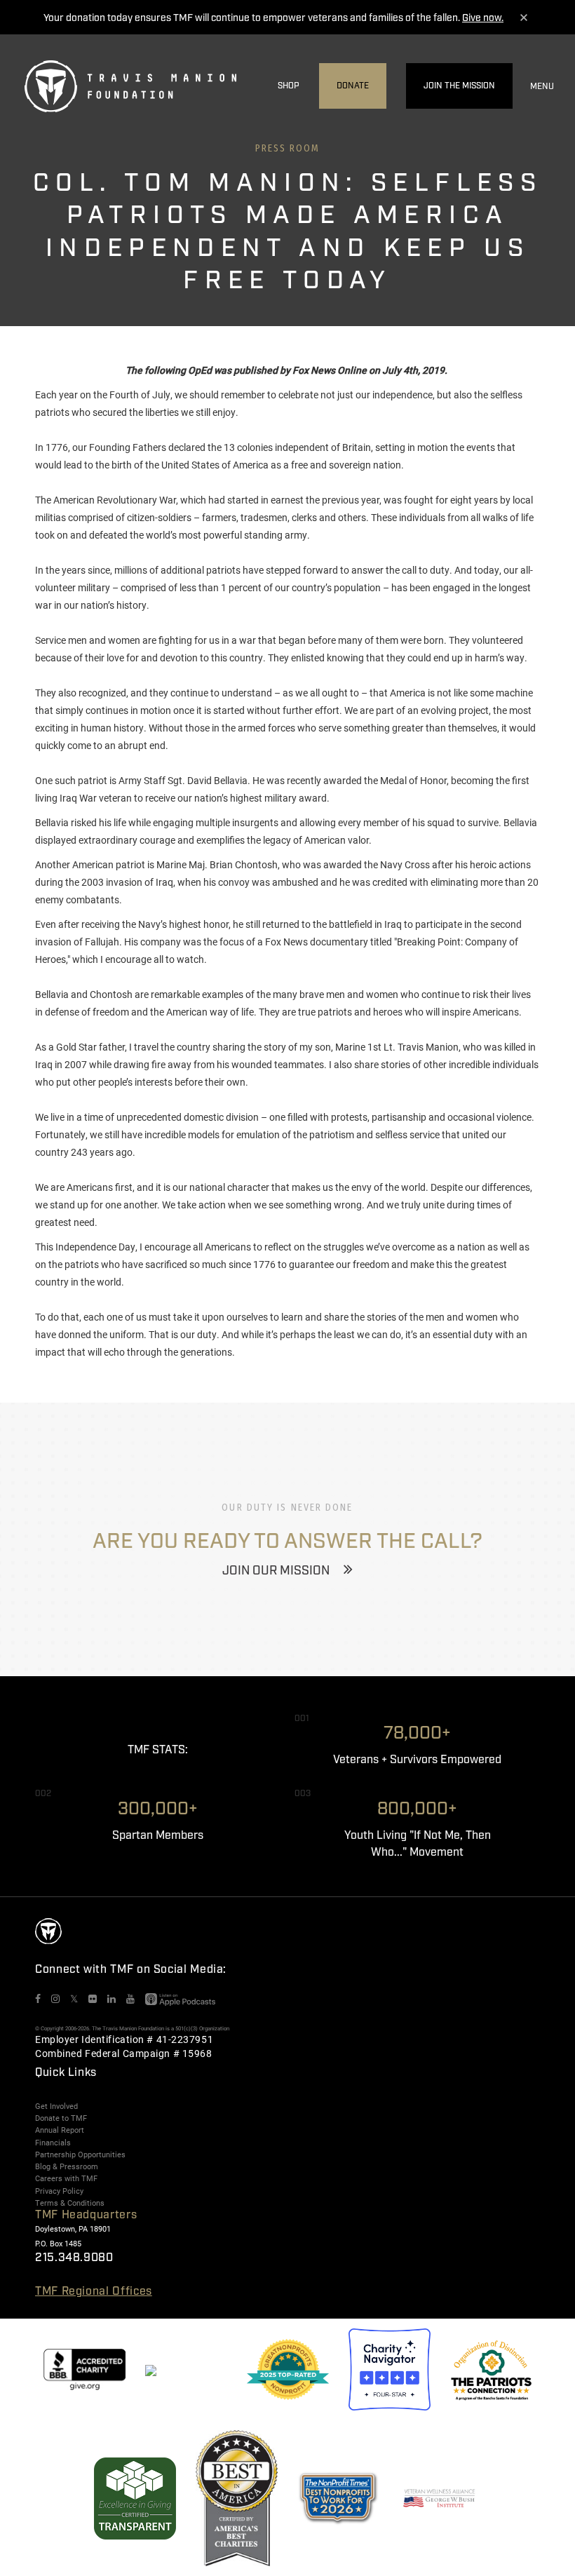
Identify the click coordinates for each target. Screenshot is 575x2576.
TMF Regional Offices (94, 2292)
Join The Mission (459, 86)
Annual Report (60, 2130)
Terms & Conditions (70, 2203)
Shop (289, 86)
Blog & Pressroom (67, 2166)
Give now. (483, 18)
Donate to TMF (61, 2118)
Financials (53, 2143)
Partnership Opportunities (80, 2154)
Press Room (288, 148)
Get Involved (56, 2106)
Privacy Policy (59, 2191)
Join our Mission (276, 1571)
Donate (353, 86)
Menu (542, 87)
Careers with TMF (66, 2178)
